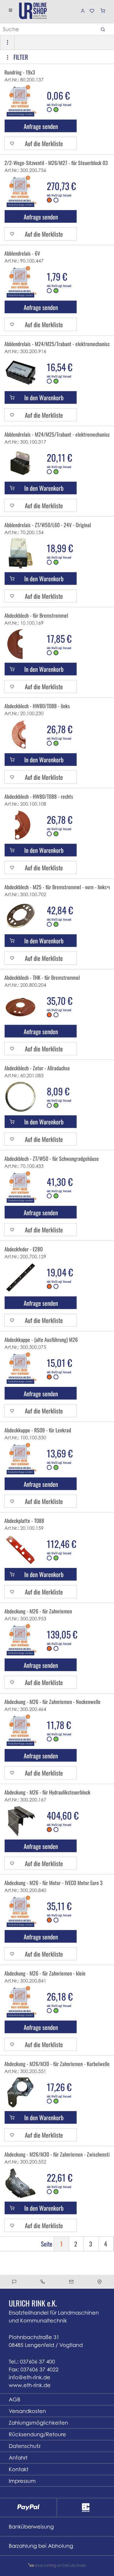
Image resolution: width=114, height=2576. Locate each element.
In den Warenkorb (44, 397)
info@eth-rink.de (30, 2377)
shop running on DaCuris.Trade (60, 2565)
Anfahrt (18, 2458)
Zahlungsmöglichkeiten (38, 2423)
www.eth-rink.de (30, 2385)
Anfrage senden (41, 126)
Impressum (22, 2481)
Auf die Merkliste (44, 143)
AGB (14, 2399)
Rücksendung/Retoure (37, 2434)
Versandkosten (27, 2411)
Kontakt (19, 2469)
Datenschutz (25, 2446)
